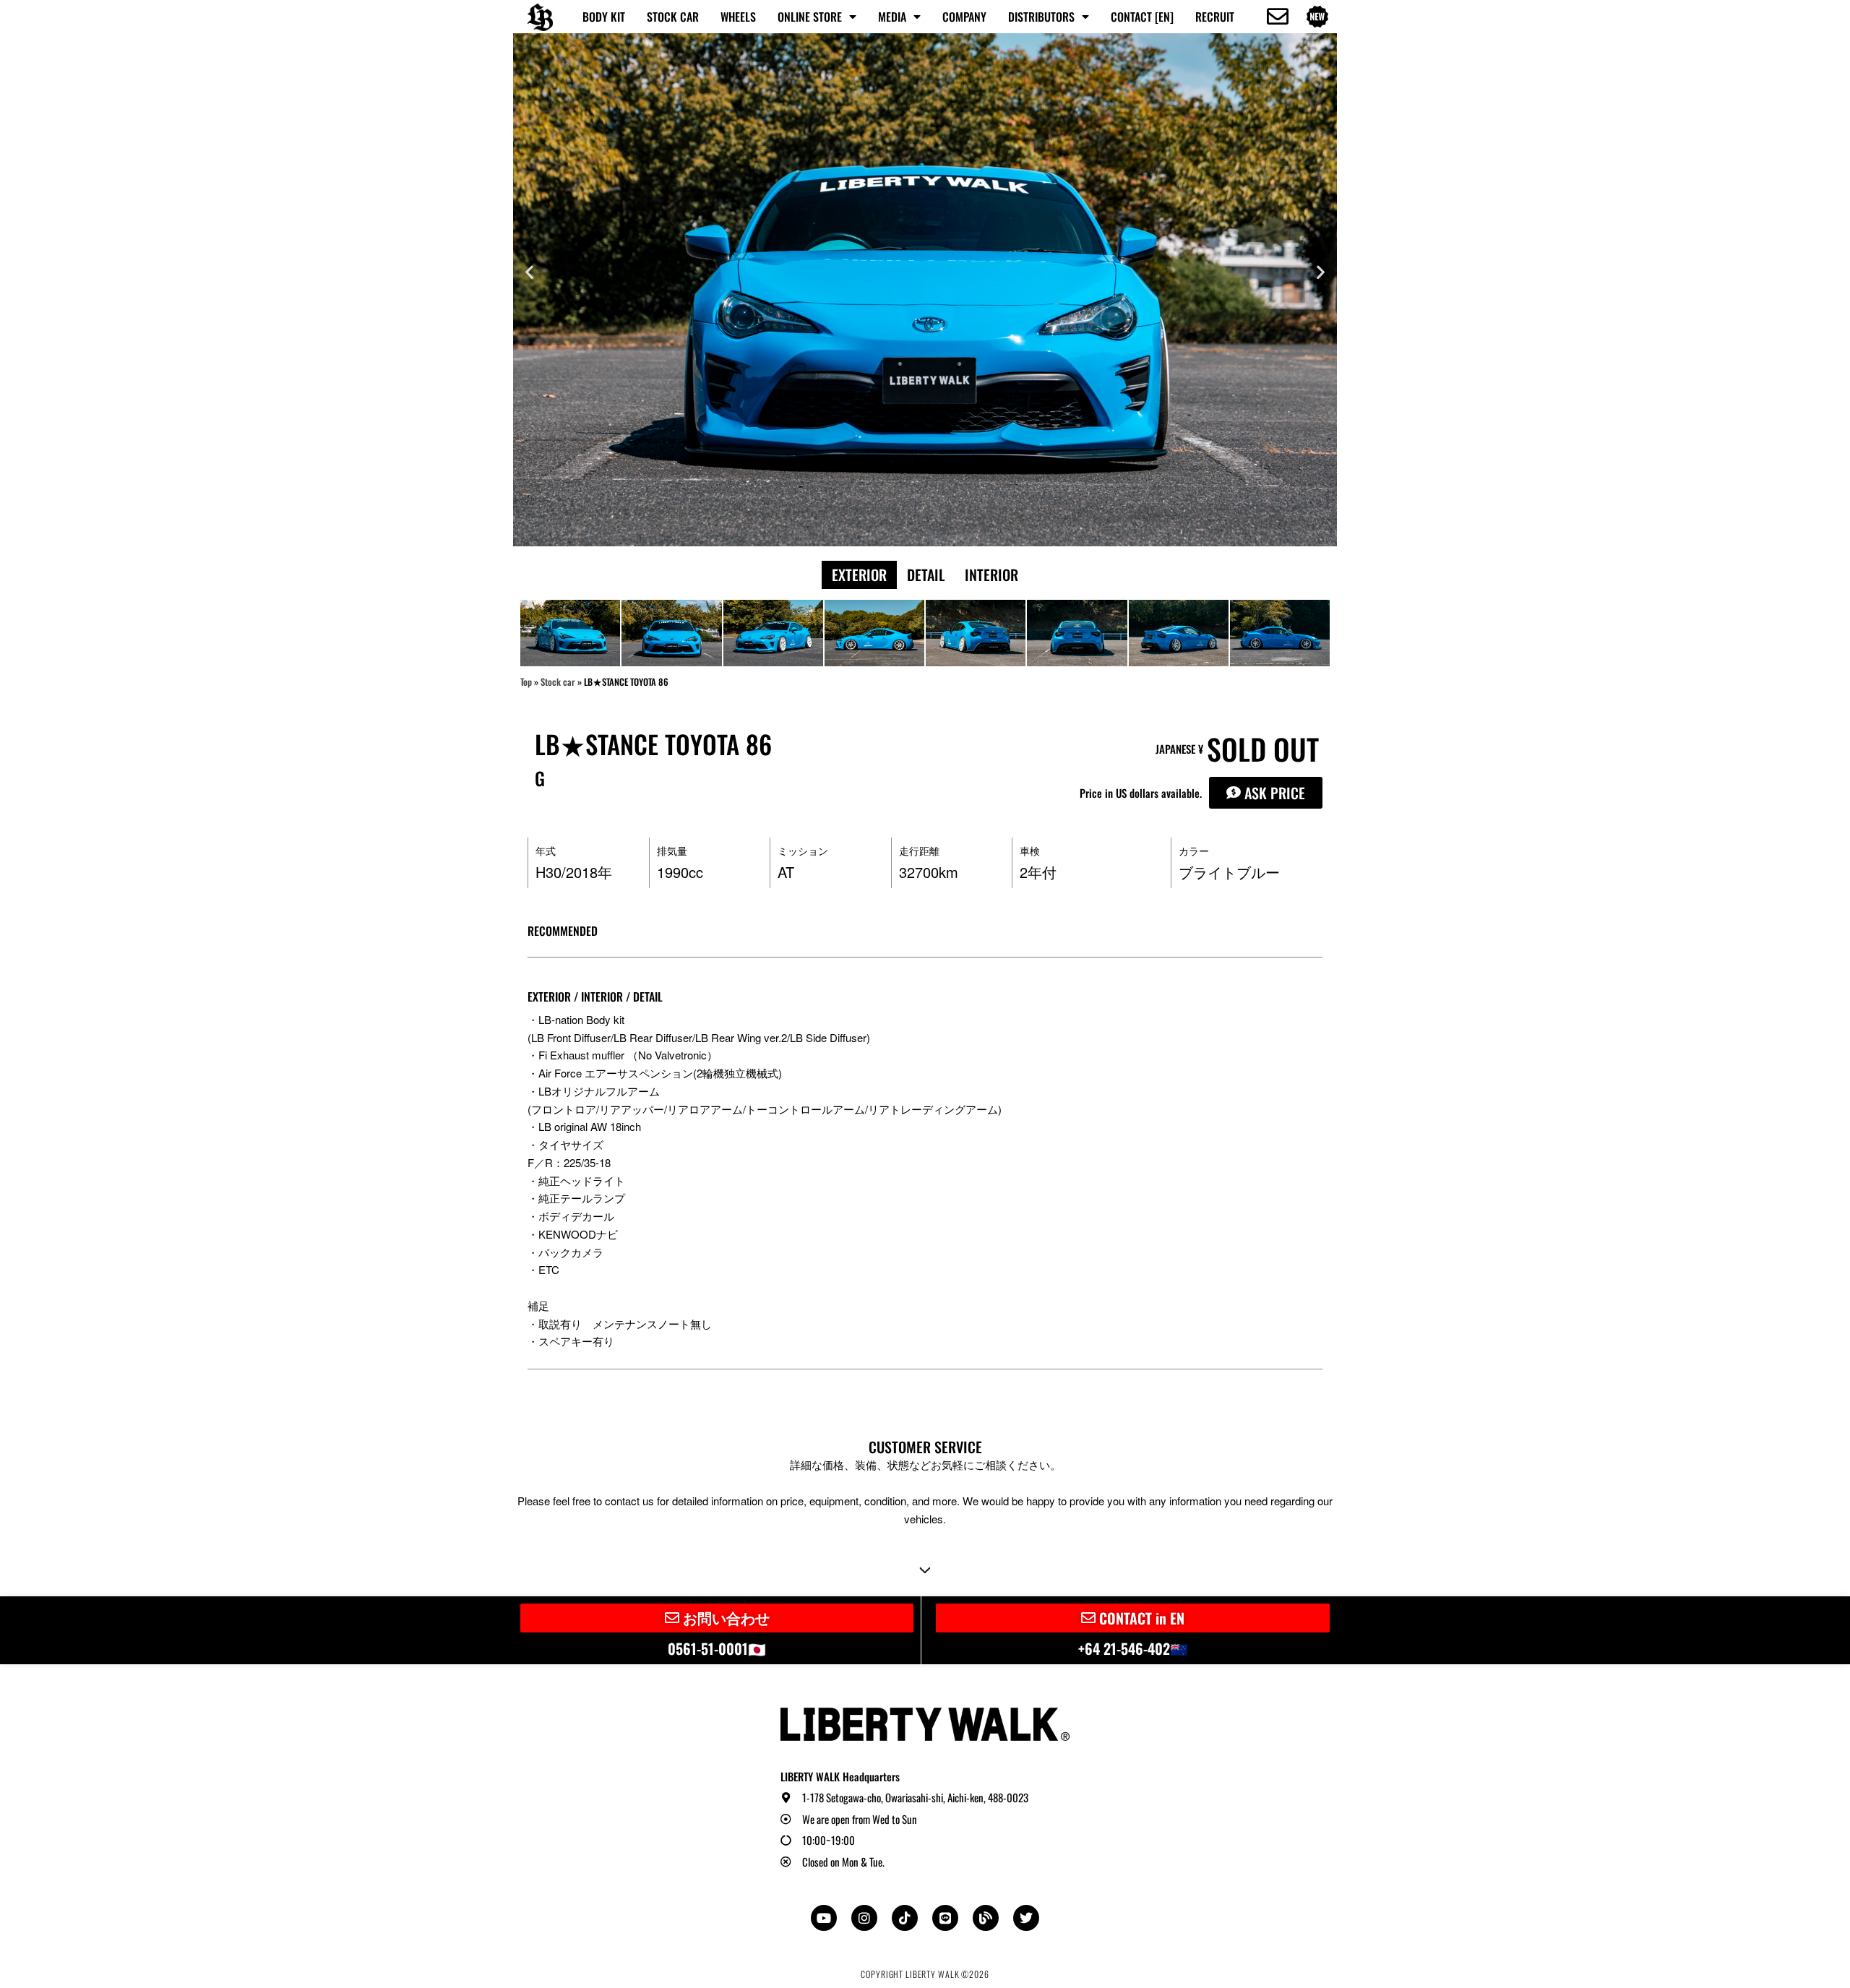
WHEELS (738, 17)
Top (526, 682)
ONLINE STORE (810, 17)
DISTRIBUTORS (1041, 17)
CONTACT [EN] (1142, 17)
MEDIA (892, 17)
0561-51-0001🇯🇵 (717, 1648)
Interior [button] (991, 575)
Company (964, 17)
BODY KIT (604, 17)
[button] (529, 272)
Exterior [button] (859, 575)
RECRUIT (1215, 17)
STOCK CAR (673, 17)
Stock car (558, 682)
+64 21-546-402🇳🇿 (1133, 1648)
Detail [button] (926, 575)
